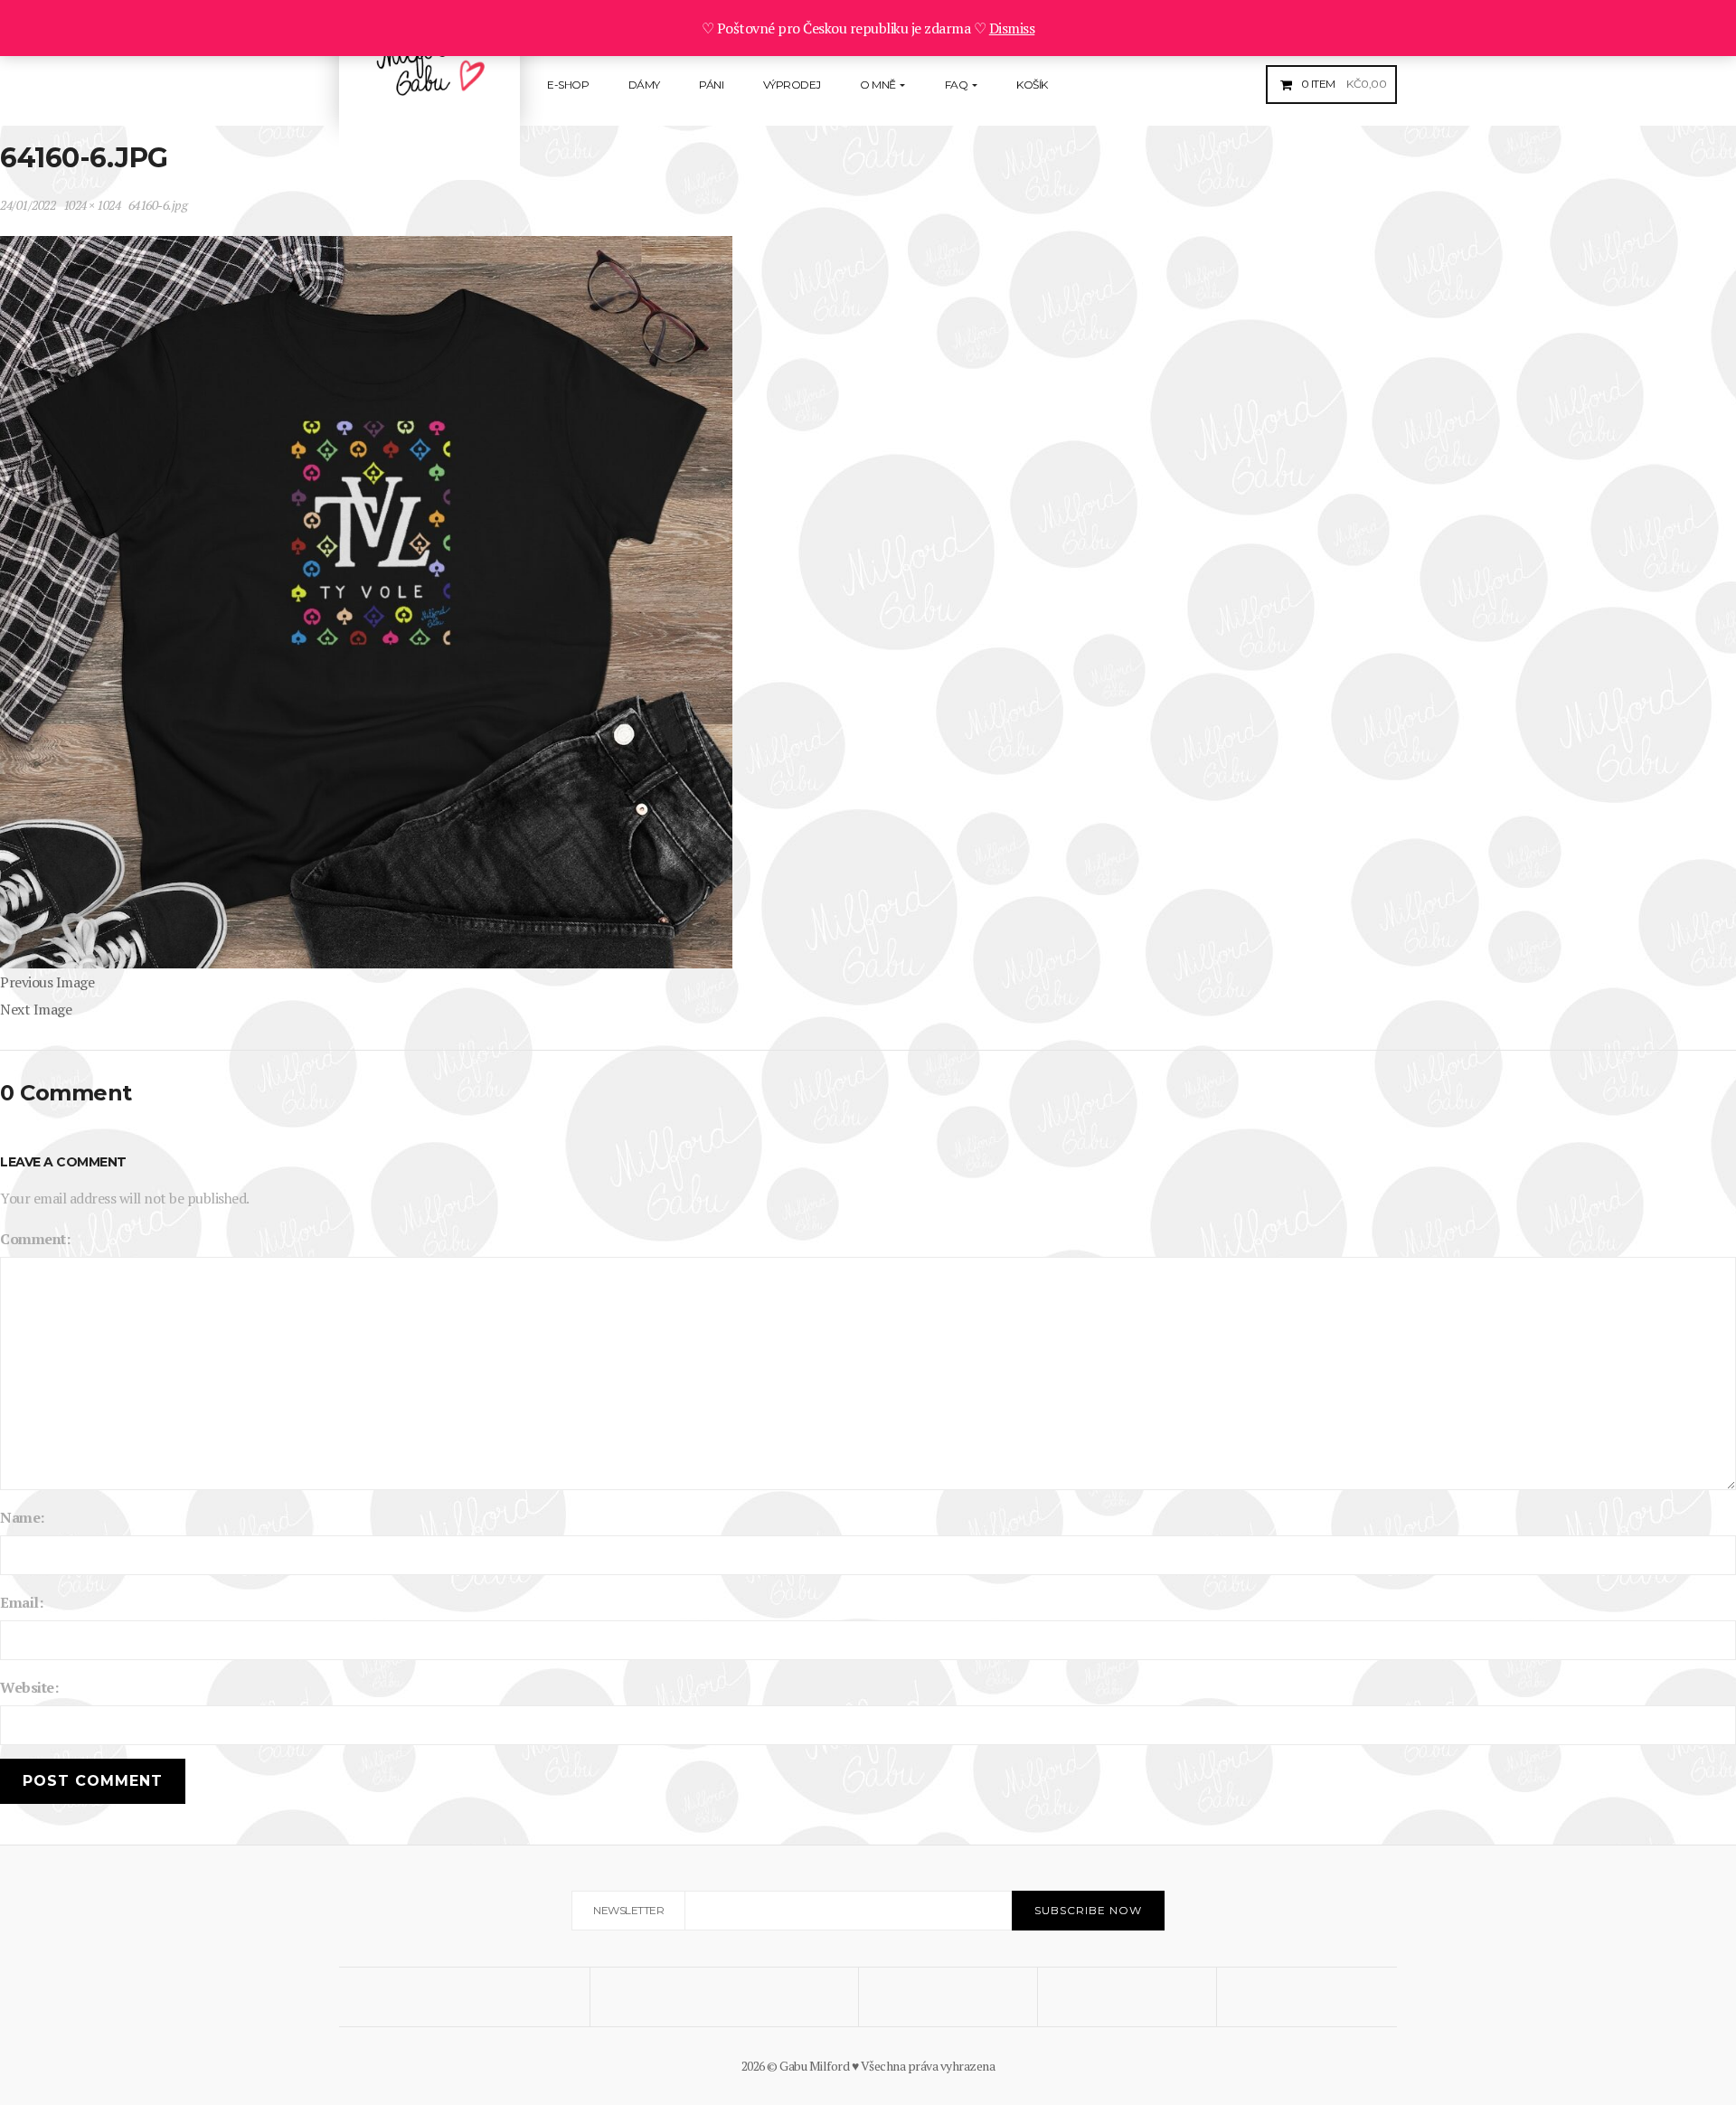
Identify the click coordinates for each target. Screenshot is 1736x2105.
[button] (1342, 84)
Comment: (35, 1239)
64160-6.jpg (158, 205)
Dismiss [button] (1012, 28)
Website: (29, 1687)
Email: (21, 1602)
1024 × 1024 (92, 205)
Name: (22, 1517)
